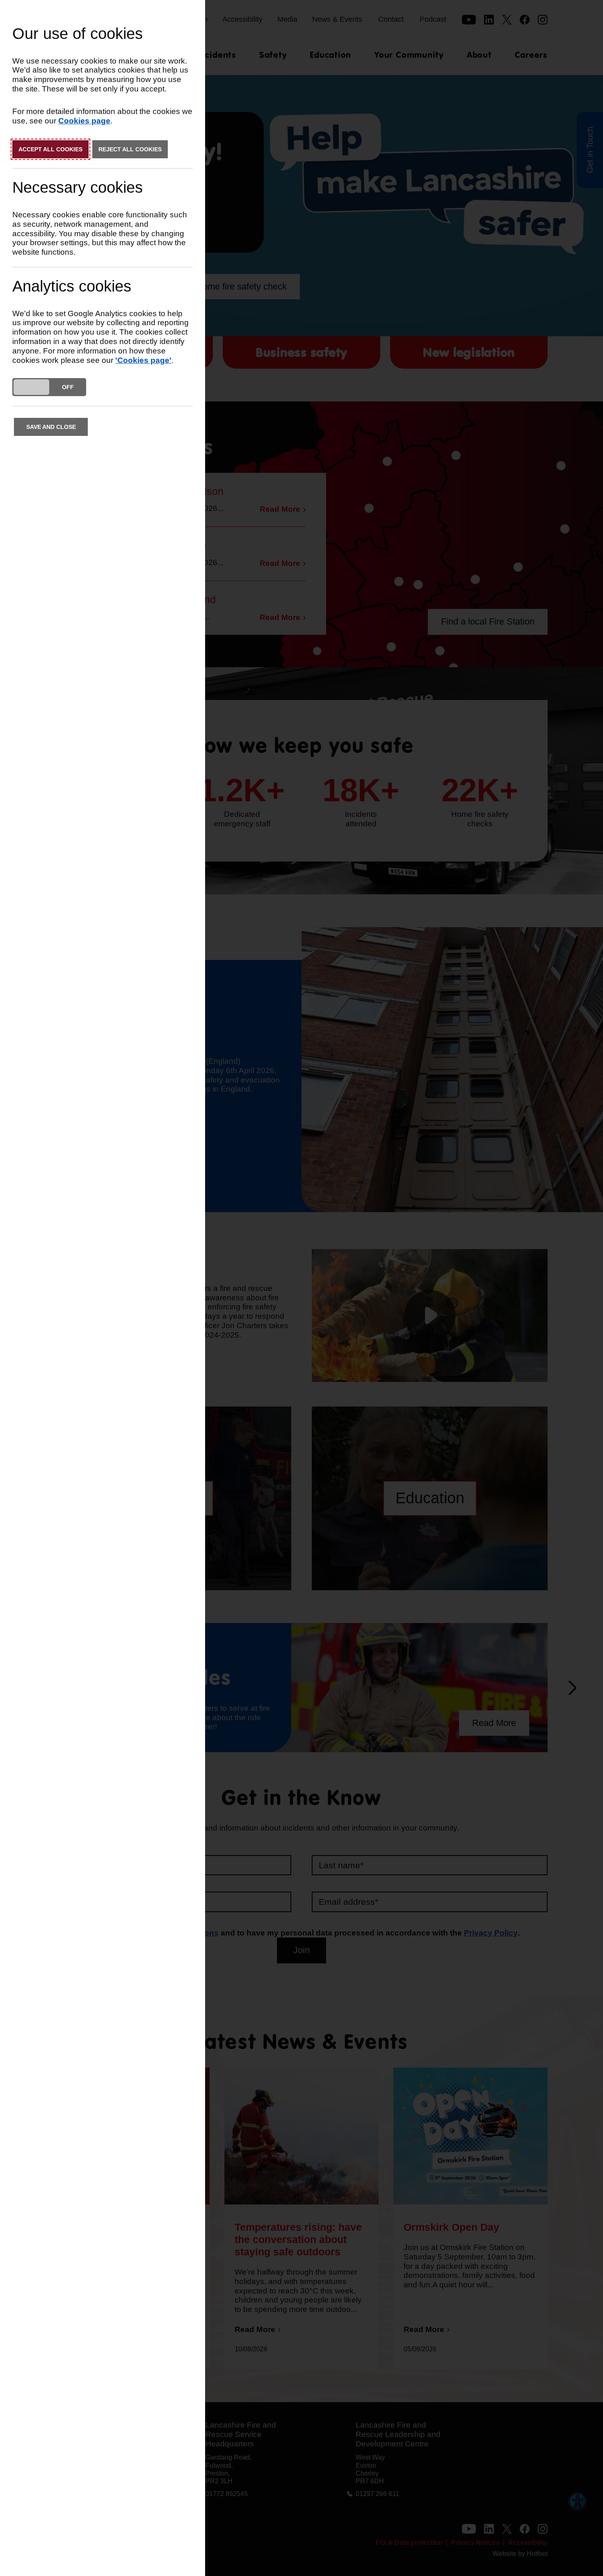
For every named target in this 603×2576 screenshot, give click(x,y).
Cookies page (84, 121)
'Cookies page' (143, 360)
